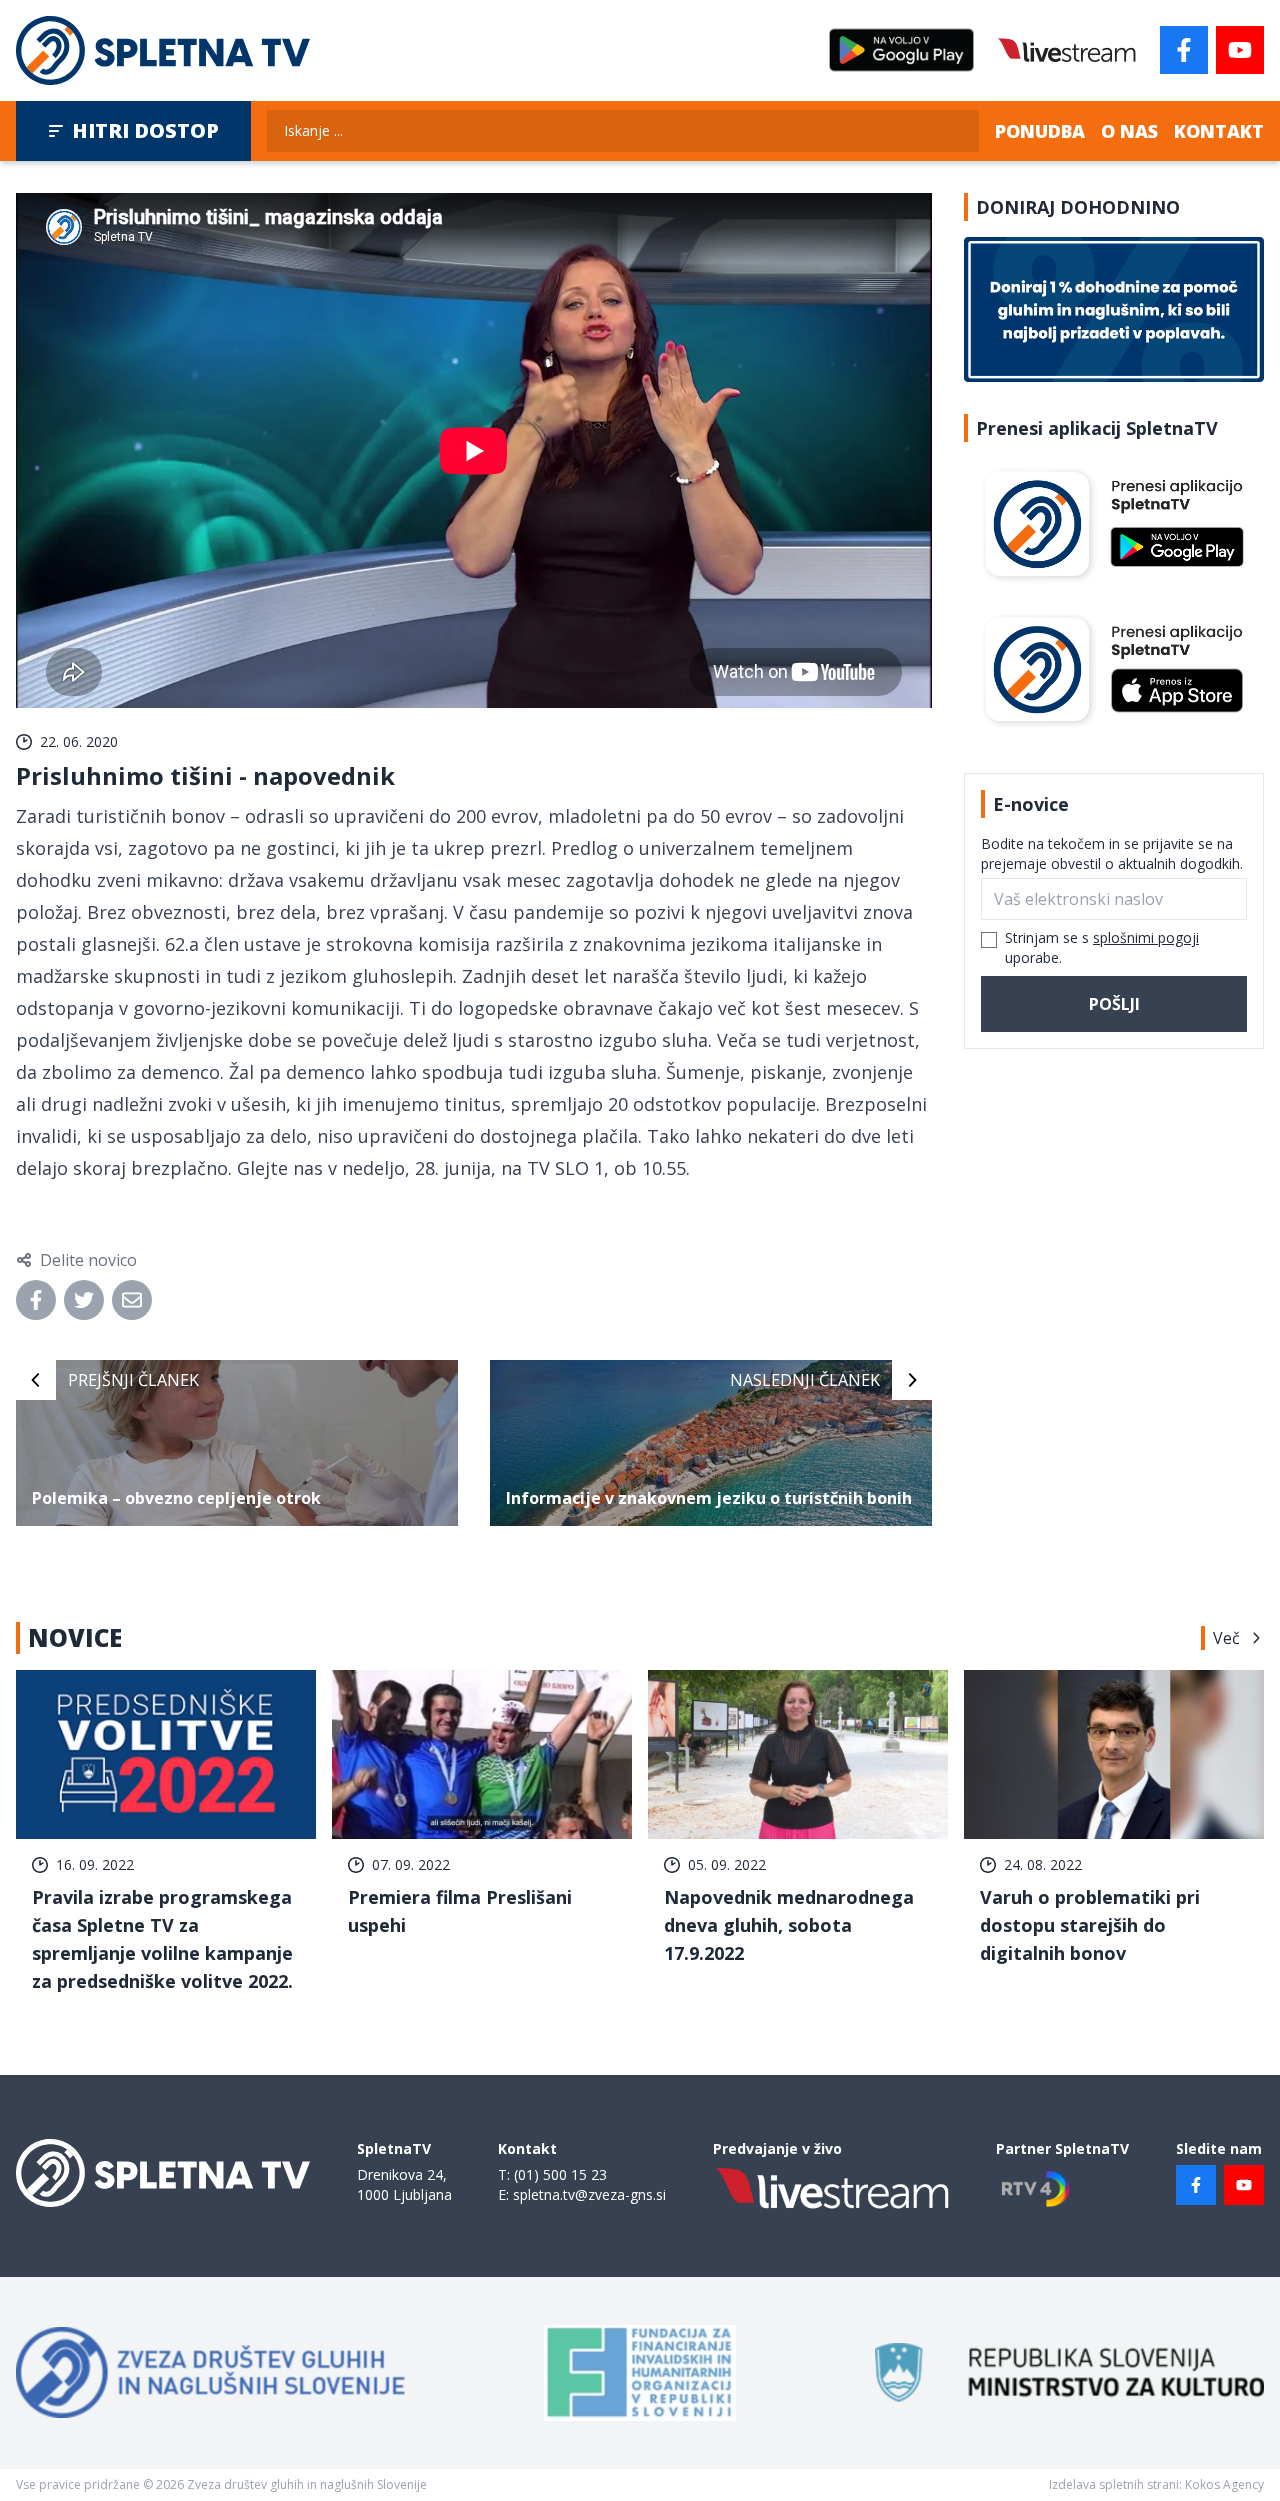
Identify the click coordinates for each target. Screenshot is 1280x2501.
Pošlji (1114, 1004)
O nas (1129, 131)
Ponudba (1040, 131)
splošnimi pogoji (1146, 937)
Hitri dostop (145, 130)
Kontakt (1219, 131)
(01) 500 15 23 (560, 2174)
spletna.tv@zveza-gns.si (589, 2194)
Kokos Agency (1224, 2484)
